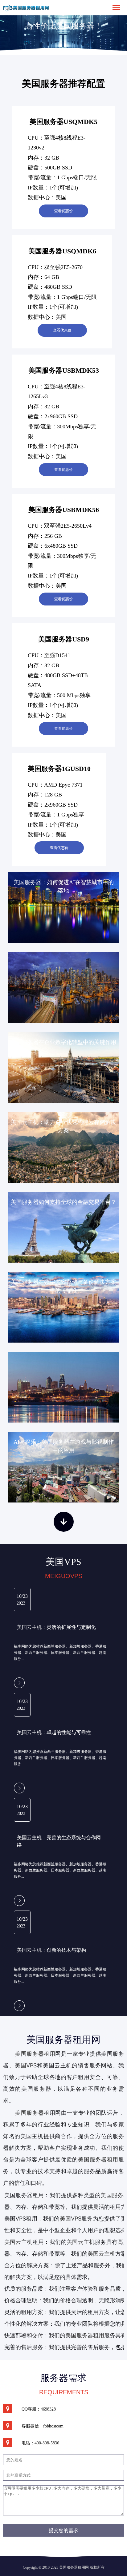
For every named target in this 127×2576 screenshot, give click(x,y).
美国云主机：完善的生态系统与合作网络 (59, 1841)
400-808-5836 (47, 2443)
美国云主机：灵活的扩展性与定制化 (56, 1627)
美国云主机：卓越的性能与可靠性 (54, 1732)
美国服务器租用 (35, 2054)
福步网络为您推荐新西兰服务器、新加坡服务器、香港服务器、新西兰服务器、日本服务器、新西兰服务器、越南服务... (60, 1653)
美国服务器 (29, 2113)
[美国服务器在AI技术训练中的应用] (63, 987)
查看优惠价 (63, 211)
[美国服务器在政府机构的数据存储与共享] (63, 1387)
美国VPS (26, 2065)
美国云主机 (81, 2242)
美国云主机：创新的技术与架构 (51, 1950)
